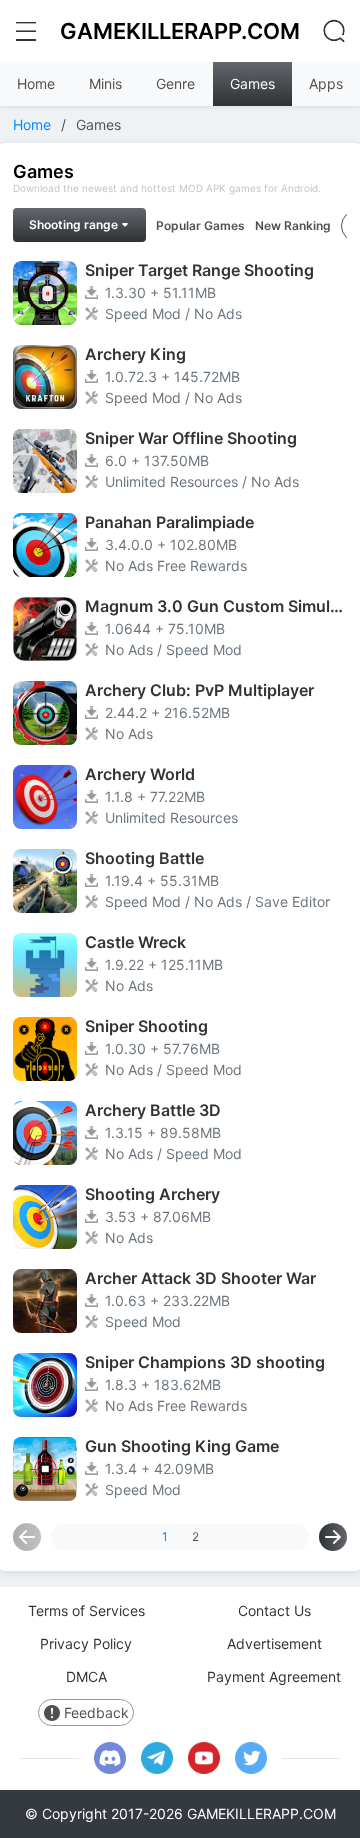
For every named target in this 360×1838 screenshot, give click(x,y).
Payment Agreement (274, 1676)
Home (36, 83)
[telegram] (157, 1758)
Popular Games (200, 225)
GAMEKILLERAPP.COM (180, 31)
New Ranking (293, 225)
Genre (175, 83)
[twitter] (251, 1758)
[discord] (110, 1758)
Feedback (96, 1712)
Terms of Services (86, 1610)
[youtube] (204, 1758)
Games (252, 83)
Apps (326, 83)
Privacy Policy (86, 1643)
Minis (105, 83)
